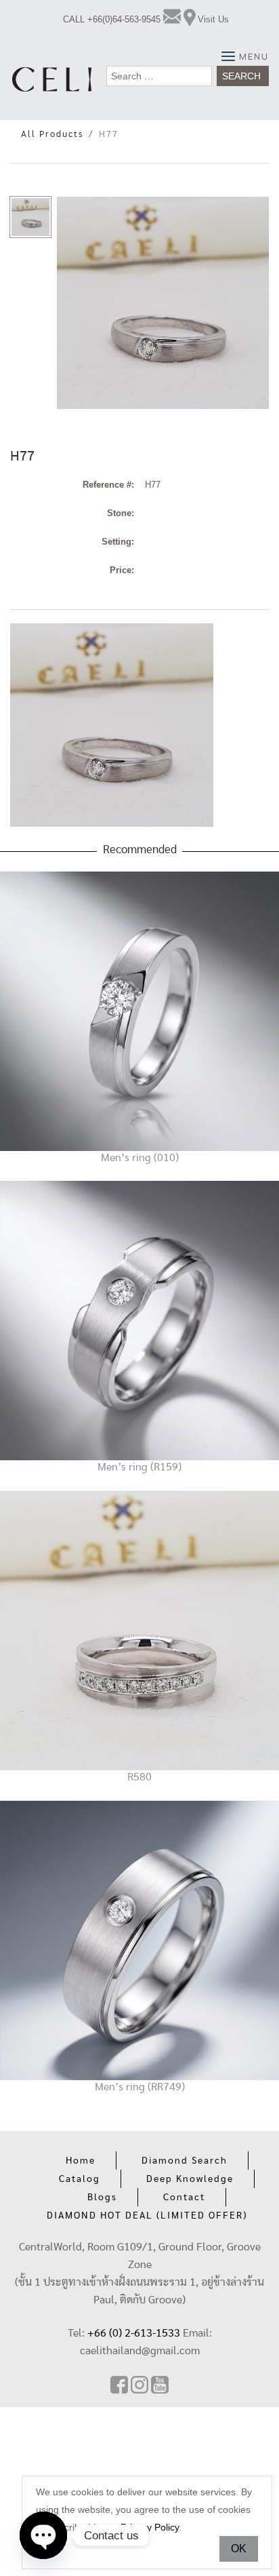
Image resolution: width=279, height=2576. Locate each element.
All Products (52, 135)
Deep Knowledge (190, 2179)
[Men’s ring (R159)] (139, 1320)
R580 (139, 1777)
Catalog (80, 2179)
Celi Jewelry (52, 79)
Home (81, 2161)
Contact (184, 2198)
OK (239, 2549)
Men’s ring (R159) (139, 1467)
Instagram (139, 2385)
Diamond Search (185, 2161)
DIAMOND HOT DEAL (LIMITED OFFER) (147, 2216)
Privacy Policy (150, 2527)
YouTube (160, 2385)
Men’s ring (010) (140, 1158)
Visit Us (213, 19)
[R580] (139, 1630)
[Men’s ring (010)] (139, 1010)
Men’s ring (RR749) (140, 2087)
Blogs (102, 2198)
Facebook (119, 2385)
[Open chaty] (43, 2535)
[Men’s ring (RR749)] (139, 1939)
